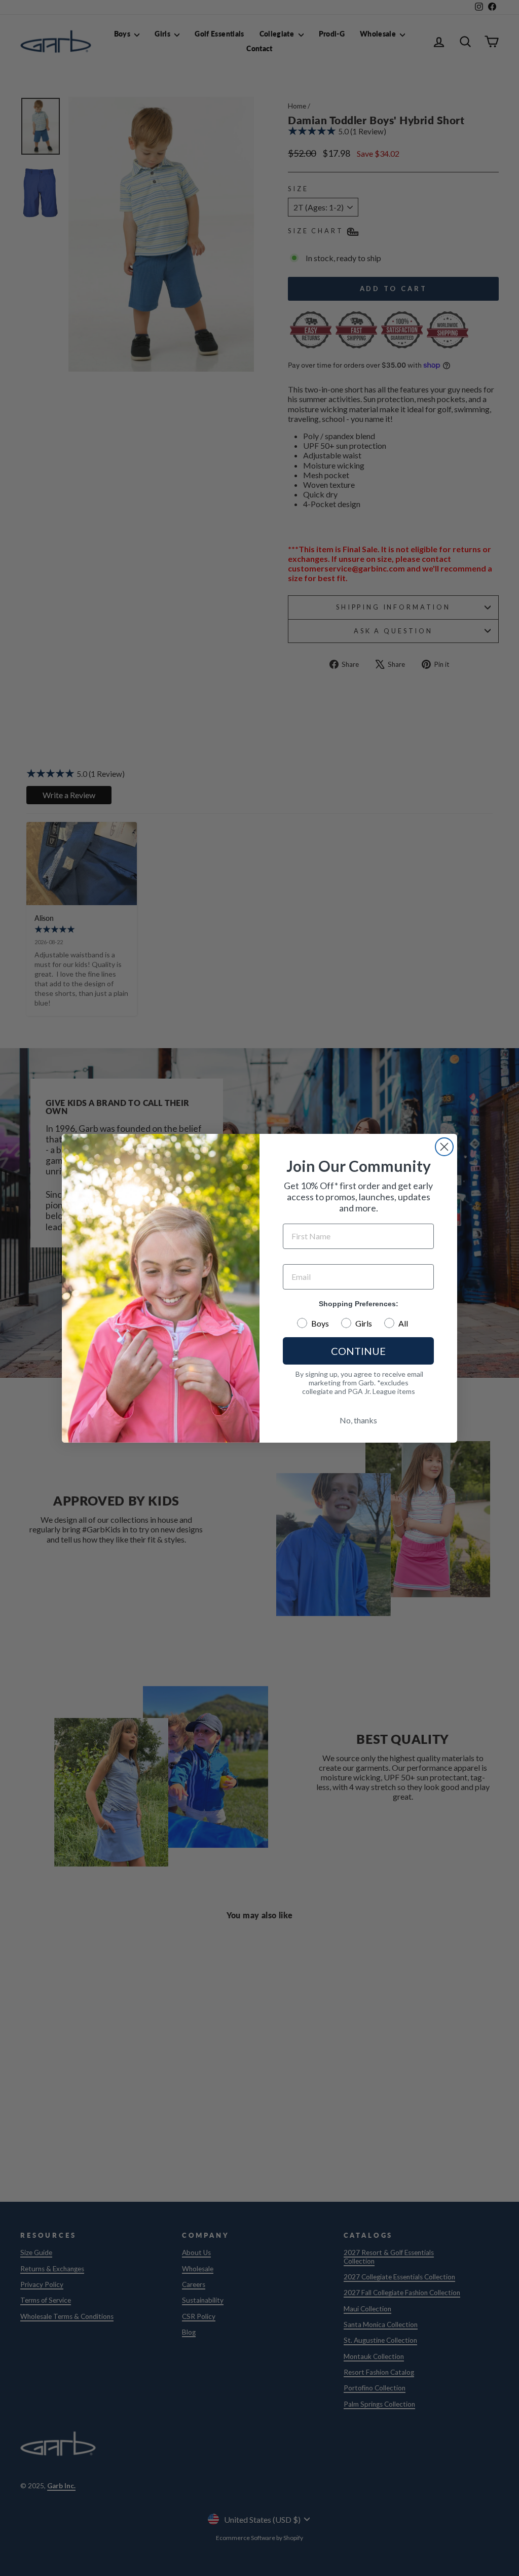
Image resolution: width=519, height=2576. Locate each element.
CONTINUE (358, 1351)
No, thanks (358, 1420)
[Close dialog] (444, 1147)
